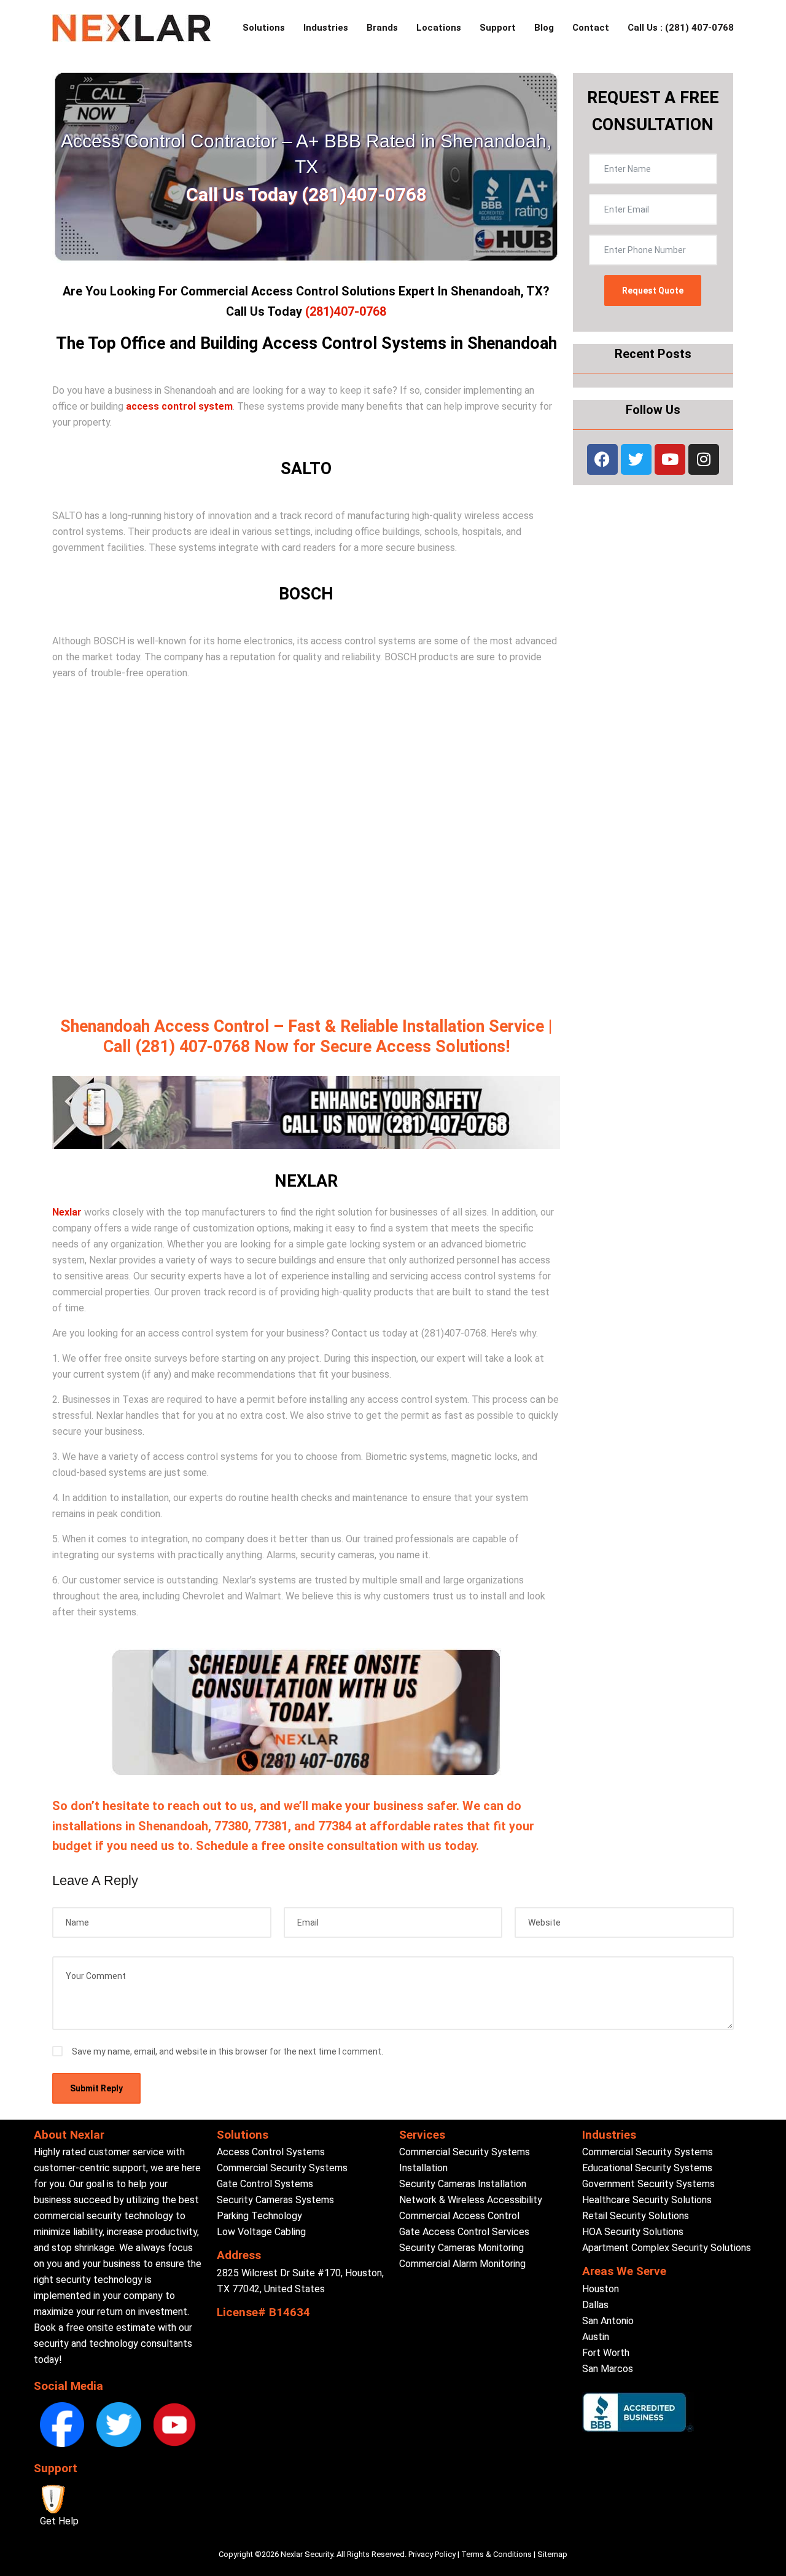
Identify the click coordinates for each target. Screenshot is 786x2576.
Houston (601, 2289)
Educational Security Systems (647, 2168)
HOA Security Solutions (633, 2232)
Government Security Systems (648, 2184)
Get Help (59, 2521)
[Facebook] (602, 459)
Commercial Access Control (459, 2216)
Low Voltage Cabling (261, 2232)
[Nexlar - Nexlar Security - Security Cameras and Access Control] (132, 28)
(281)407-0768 (346, 311)
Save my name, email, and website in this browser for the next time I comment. (228, 2051)
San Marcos (608, 2369)
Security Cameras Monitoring (461, 2248)
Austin (596, 2337)
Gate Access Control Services (464, 2232)
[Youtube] (670, 459)
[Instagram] (704, 459)
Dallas (595, 2305)
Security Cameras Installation (463, 2184)
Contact (591, 28)
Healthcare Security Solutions (647, 2200)
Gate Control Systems (265, 2184)
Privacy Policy (432, 2554)
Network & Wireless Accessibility (471, 2200)
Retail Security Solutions (636, 2216)
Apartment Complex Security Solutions (667, 2248)
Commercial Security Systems (282, 2168)
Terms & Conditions (496, 2554)
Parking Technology (259, 2216)
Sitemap (552, 2554)
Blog (544, 28)
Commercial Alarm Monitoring (462, 2264)
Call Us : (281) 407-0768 (681, 28)
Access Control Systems (271, 2152)
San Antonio (608, 2321)
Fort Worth (606, 2353)
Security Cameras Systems (275, 2200)
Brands (382, 28)
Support (498, 28)
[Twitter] (636, 459)
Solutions (264, 28)
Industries (326, 28)
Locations (439, 28)
